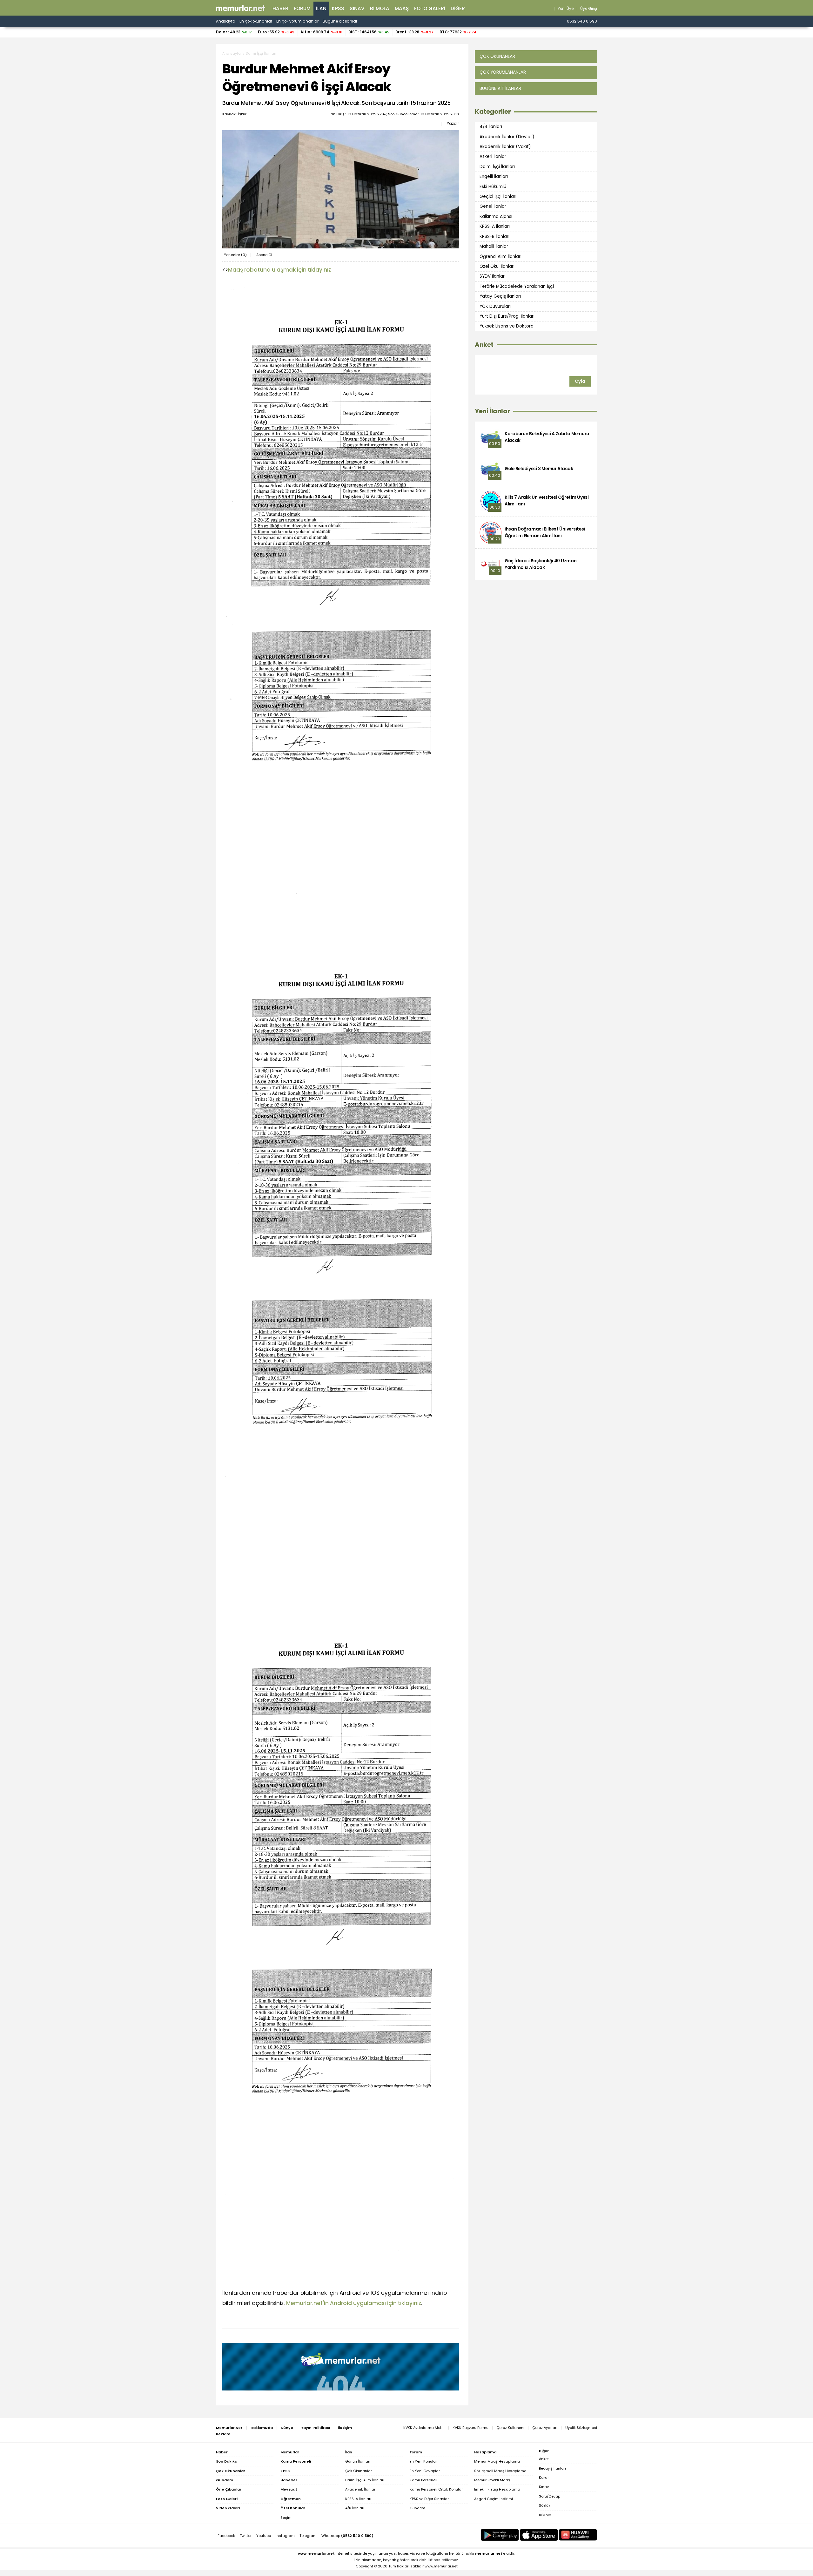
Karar (544, 2478)
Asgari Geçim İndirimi (494, 2499)
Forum (302, 8)
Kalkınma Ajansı (496, 216)
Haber (280, 8)
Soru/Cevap (550, 2496)
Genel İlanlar (493, 206)
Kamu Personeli (423, 2480)
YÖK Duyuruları (495, 306)
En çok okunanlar (256, 21)
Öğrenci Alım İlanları (501, 256)
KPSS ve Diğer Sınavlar (429, 2499)
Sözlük (545, 2505)
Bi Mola (380, 8)
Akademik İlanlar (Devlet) (507, 136)
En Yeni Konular (423, 2461)
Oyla (580, 381)
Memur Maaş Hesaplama (497, 2461)
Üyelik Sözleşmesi (581, 2428)
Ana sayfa (232, 53)
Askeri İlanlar (493, 156)
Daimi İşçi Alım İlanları (365, 2480)
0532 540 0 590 (582, 21)
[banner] (241, 8)
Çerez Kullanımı (510, 2428)
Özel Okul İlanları (497, 266)
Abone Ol (264, 255)
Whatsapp (347, 2536)
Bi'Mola (545, 2515)
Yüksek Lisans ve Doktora (507, 326)
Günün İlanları (358, 2461)
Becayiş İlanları (552, 2468)
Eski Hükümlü (493, 186)
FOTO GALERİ (430, 8)
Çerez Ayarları (545, 2428)
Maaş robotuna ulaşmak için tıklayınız (279, 270)
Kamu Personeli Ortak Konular (436, 2489)
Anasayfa (226, 21)
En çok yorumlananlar (297, 21)
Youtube (264, 2536)
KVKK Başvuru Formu (470, 2428)
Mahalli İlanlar (494, 246)
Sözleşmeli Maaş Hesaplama (500, 2471)
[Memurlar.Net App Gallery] (578, 2535)
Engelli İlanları (494, 176)
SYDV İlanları (493, 276)
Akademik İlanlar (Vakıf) (505, 147)
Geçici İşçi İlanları (498, 196)
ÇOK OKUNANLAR (497, 56)
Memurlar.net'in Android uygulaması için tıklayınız (354, 2303)
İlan (321, 8)
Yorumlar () (235, 255)
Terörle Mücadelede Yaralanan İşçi (517, 286)
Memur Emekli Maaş (492, 2480)
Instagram (285, 2536)
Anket (484, 345)
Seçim (286, 2518)
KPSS (338, 8)
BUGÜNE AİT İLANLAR (500, 88)
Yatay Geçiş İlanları (500, 296)
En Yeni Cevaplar (425, 2471)
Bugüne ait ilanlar (340, 21)
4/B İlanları (491, 127)
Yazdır (453, 124)
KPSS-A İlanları (495, 226)
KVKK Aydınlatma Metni (424, 2428)
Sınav (357, 8)
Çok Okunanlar (359, 2471)
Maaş (402, 8)
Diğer (458, 8)
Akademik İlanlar (360, 2489)
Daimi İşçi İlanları (261, 53)
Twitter (246, 2536)
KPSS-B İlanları (494, 237)
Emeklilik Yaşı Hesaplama (497, 2489)
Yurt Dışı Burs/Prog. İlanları (507, 316)
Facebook (226, 2536)
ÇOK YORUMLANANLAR (503, 72)
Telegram (308, 2536)
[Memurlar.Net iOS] (539, 2535)
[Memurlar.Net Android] (500, 2535)
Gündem (417, 2508)
